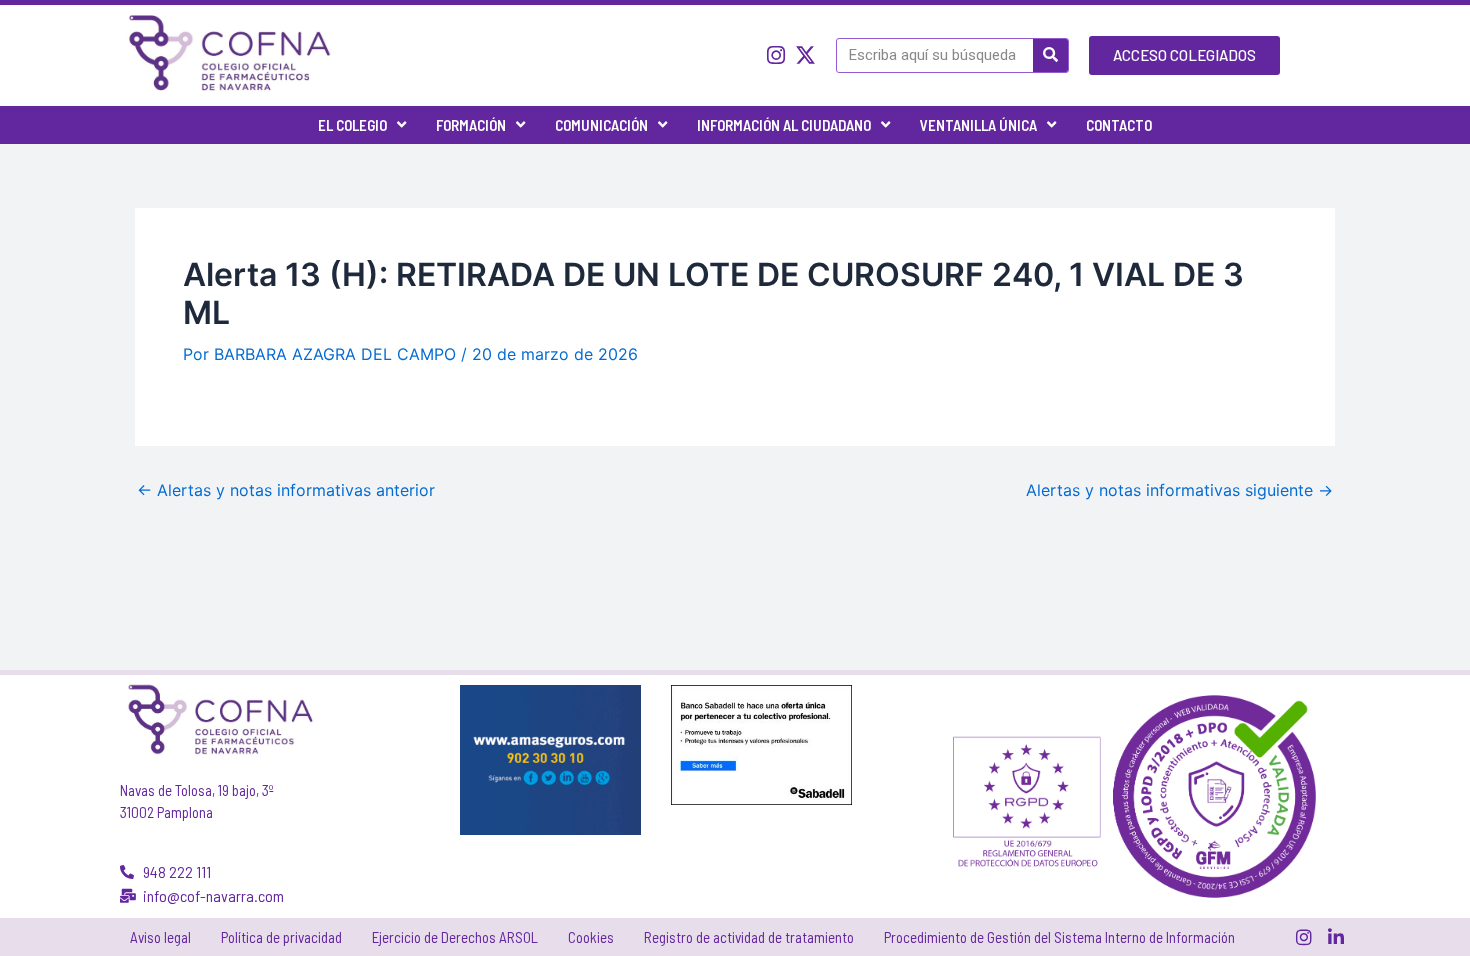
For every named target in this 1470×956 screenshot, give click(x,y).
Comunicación (601, 125)
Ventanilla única (978, 125)
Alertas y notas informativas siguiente (1179, 490)
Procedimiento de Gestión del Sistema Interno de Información (1059, 937)
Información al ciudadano (784, 125)
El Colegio (352, 125)
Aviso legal (160, 937)
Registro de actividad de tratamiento (749, 937)
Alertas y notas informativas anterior (286, 490)
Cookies (591, 937)
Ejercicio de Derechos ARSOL (455, 937)
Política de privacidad (281, 937)
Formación (471, 125)
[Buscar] (1050, 55)
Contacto (1119, 125)
